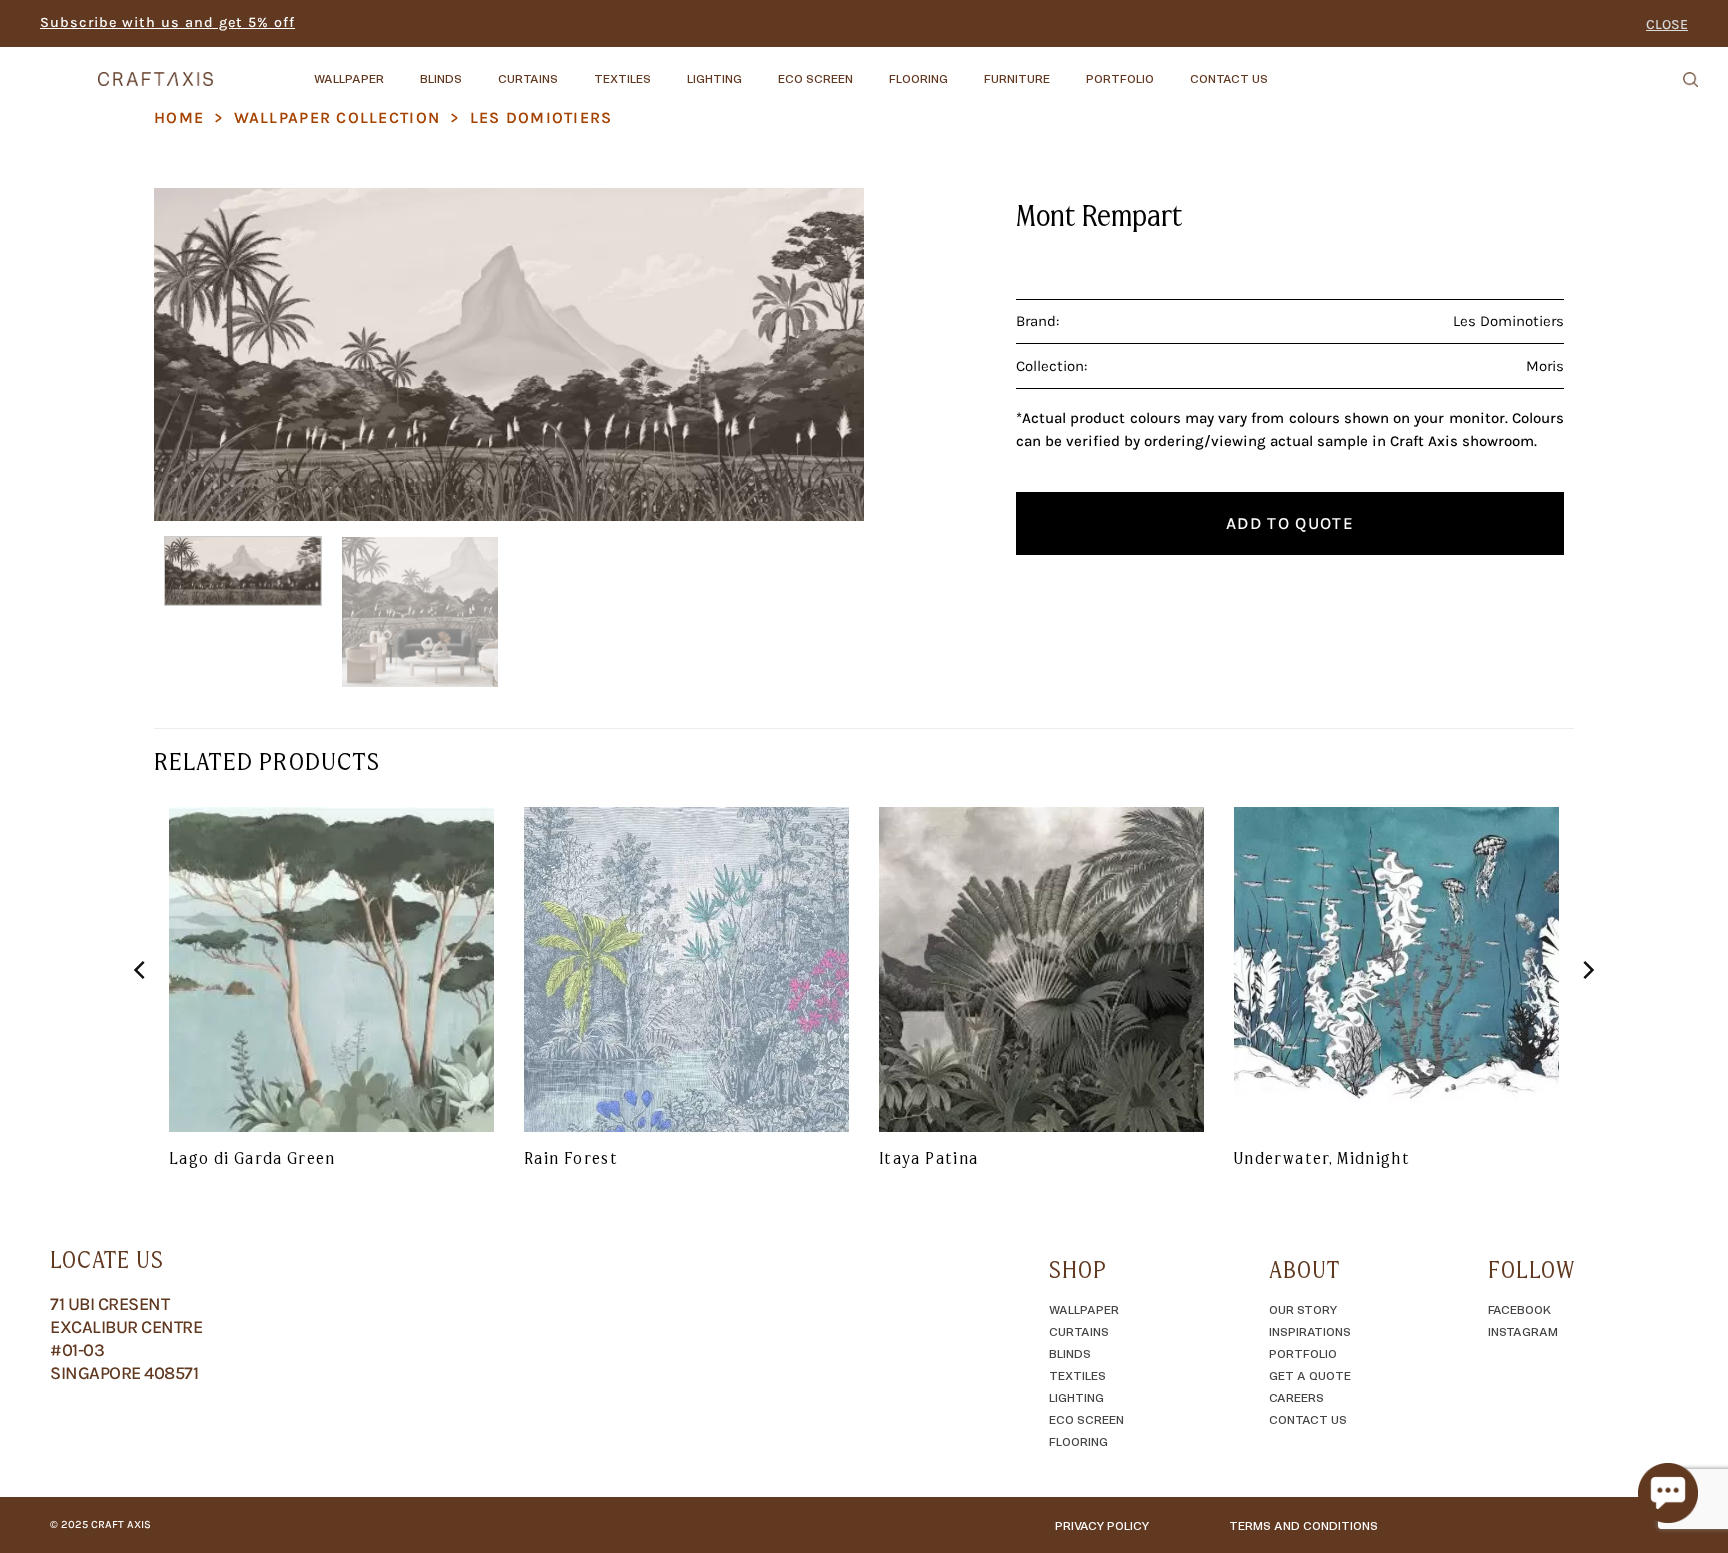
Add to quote (1290, 523)
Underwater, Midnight (1322, 1158)
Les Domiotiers (541, 117)
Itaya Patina (928, 1158)
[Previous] (193, 354)
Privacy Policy (1102, 1525)
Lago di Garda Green (252, 1158)
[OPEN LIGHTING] (759, 69)
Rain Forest (571, 1158)
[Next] (825, 354)
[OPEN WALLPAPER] (401, 69)
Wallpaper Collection (337, 117)
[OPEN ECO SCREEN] (870, 69)
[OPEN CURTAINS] (575, 69)
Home (179, 117)
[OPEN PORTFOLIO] (1171, 69)
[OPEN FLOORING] (965, 69)
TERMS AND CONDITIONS (1303, 1525)
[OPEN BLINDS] (479, 69)
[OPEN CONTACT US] (1285, 69)
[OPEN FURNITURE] (1067, 69)
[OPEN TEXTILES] (668, 69)
